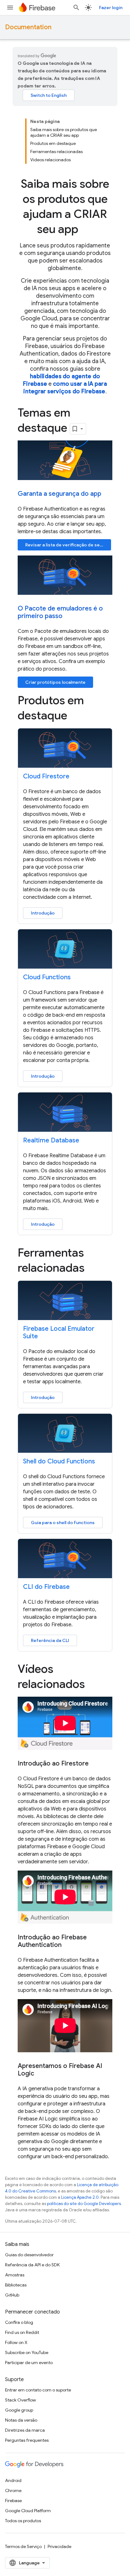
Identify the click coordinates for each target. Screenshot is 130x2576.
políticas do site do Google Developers (84, 2204)
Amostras (15, 2275)
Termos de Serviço (23, 2546)
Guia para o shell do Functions (63, 1523)
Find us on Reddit (22, 2332)
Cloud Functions (47, 977)
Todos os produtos (23, 2521)
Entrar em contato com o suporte (38, 2390)
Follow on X (16, 2342)
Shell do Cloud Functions (59, 1461)
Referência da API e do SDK (32, 2265)
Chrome (13, 2490)
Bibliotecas (16, 2285)
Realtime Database (51, 1140)
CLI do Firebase (46, 1587)
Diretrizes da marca (25, 2430)
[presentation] (65, 207)
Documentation (28, 27)
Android (13, 2480)
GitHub (12, 2295)
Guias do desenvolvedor (29, 2255)
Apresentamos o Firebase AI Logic (60, 2070)
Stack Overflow (21, 2400)
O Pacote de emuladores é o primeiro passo (60, 612)
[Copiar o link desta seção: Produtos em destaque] (76, 716)
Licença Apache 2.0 (80, 2197)
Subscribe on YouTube (27, 2352)
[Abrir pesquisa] (76, 8)
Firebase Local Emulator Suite (59, 1332)
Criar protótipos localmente (55, 682)
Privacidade (59, 2546)
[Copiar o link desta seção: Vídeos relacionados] (94, 1685)
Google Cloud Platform (28, 2511)
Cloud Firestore (46, 776)
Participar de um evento (29, 2363)
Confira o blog (19, 2322)
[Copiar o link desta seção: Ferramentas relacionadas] (93, 1269)
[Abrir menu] (10, 8)
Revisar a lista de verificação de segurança (68, 545)
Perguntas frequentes (27, 2440)
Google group (19, 2410)
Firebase (13, 2501)
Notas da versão (21, 2420)
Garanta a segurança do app (59, 494)
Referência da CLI (50, 1640)
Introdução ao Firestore (53, 1764)
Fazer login (111, 8)
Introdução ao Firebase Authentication (52, 1941)
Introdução (43, 913)
